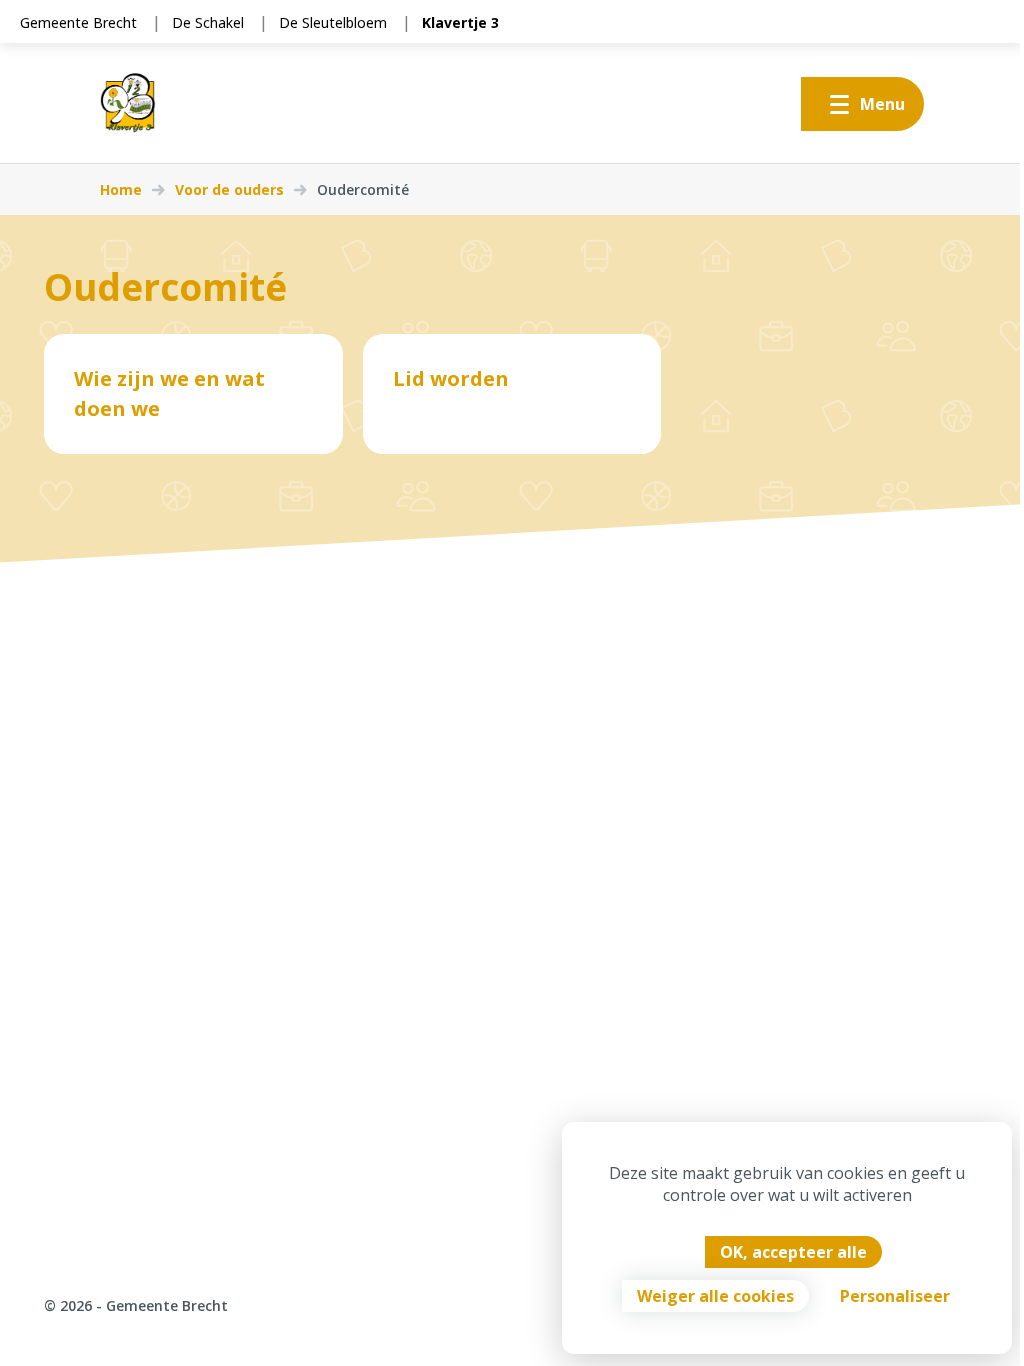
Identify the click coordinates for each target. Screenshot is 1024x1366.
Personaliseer (895, 1296)
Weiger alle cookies (715, 1296)
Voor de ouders (229, 190)
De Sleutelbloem (333, 22)
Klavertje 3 (460, 22)
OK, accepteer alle (793, 1252)
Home (121, 190)
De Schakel (208, 22)
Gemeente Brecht (78, 22)
